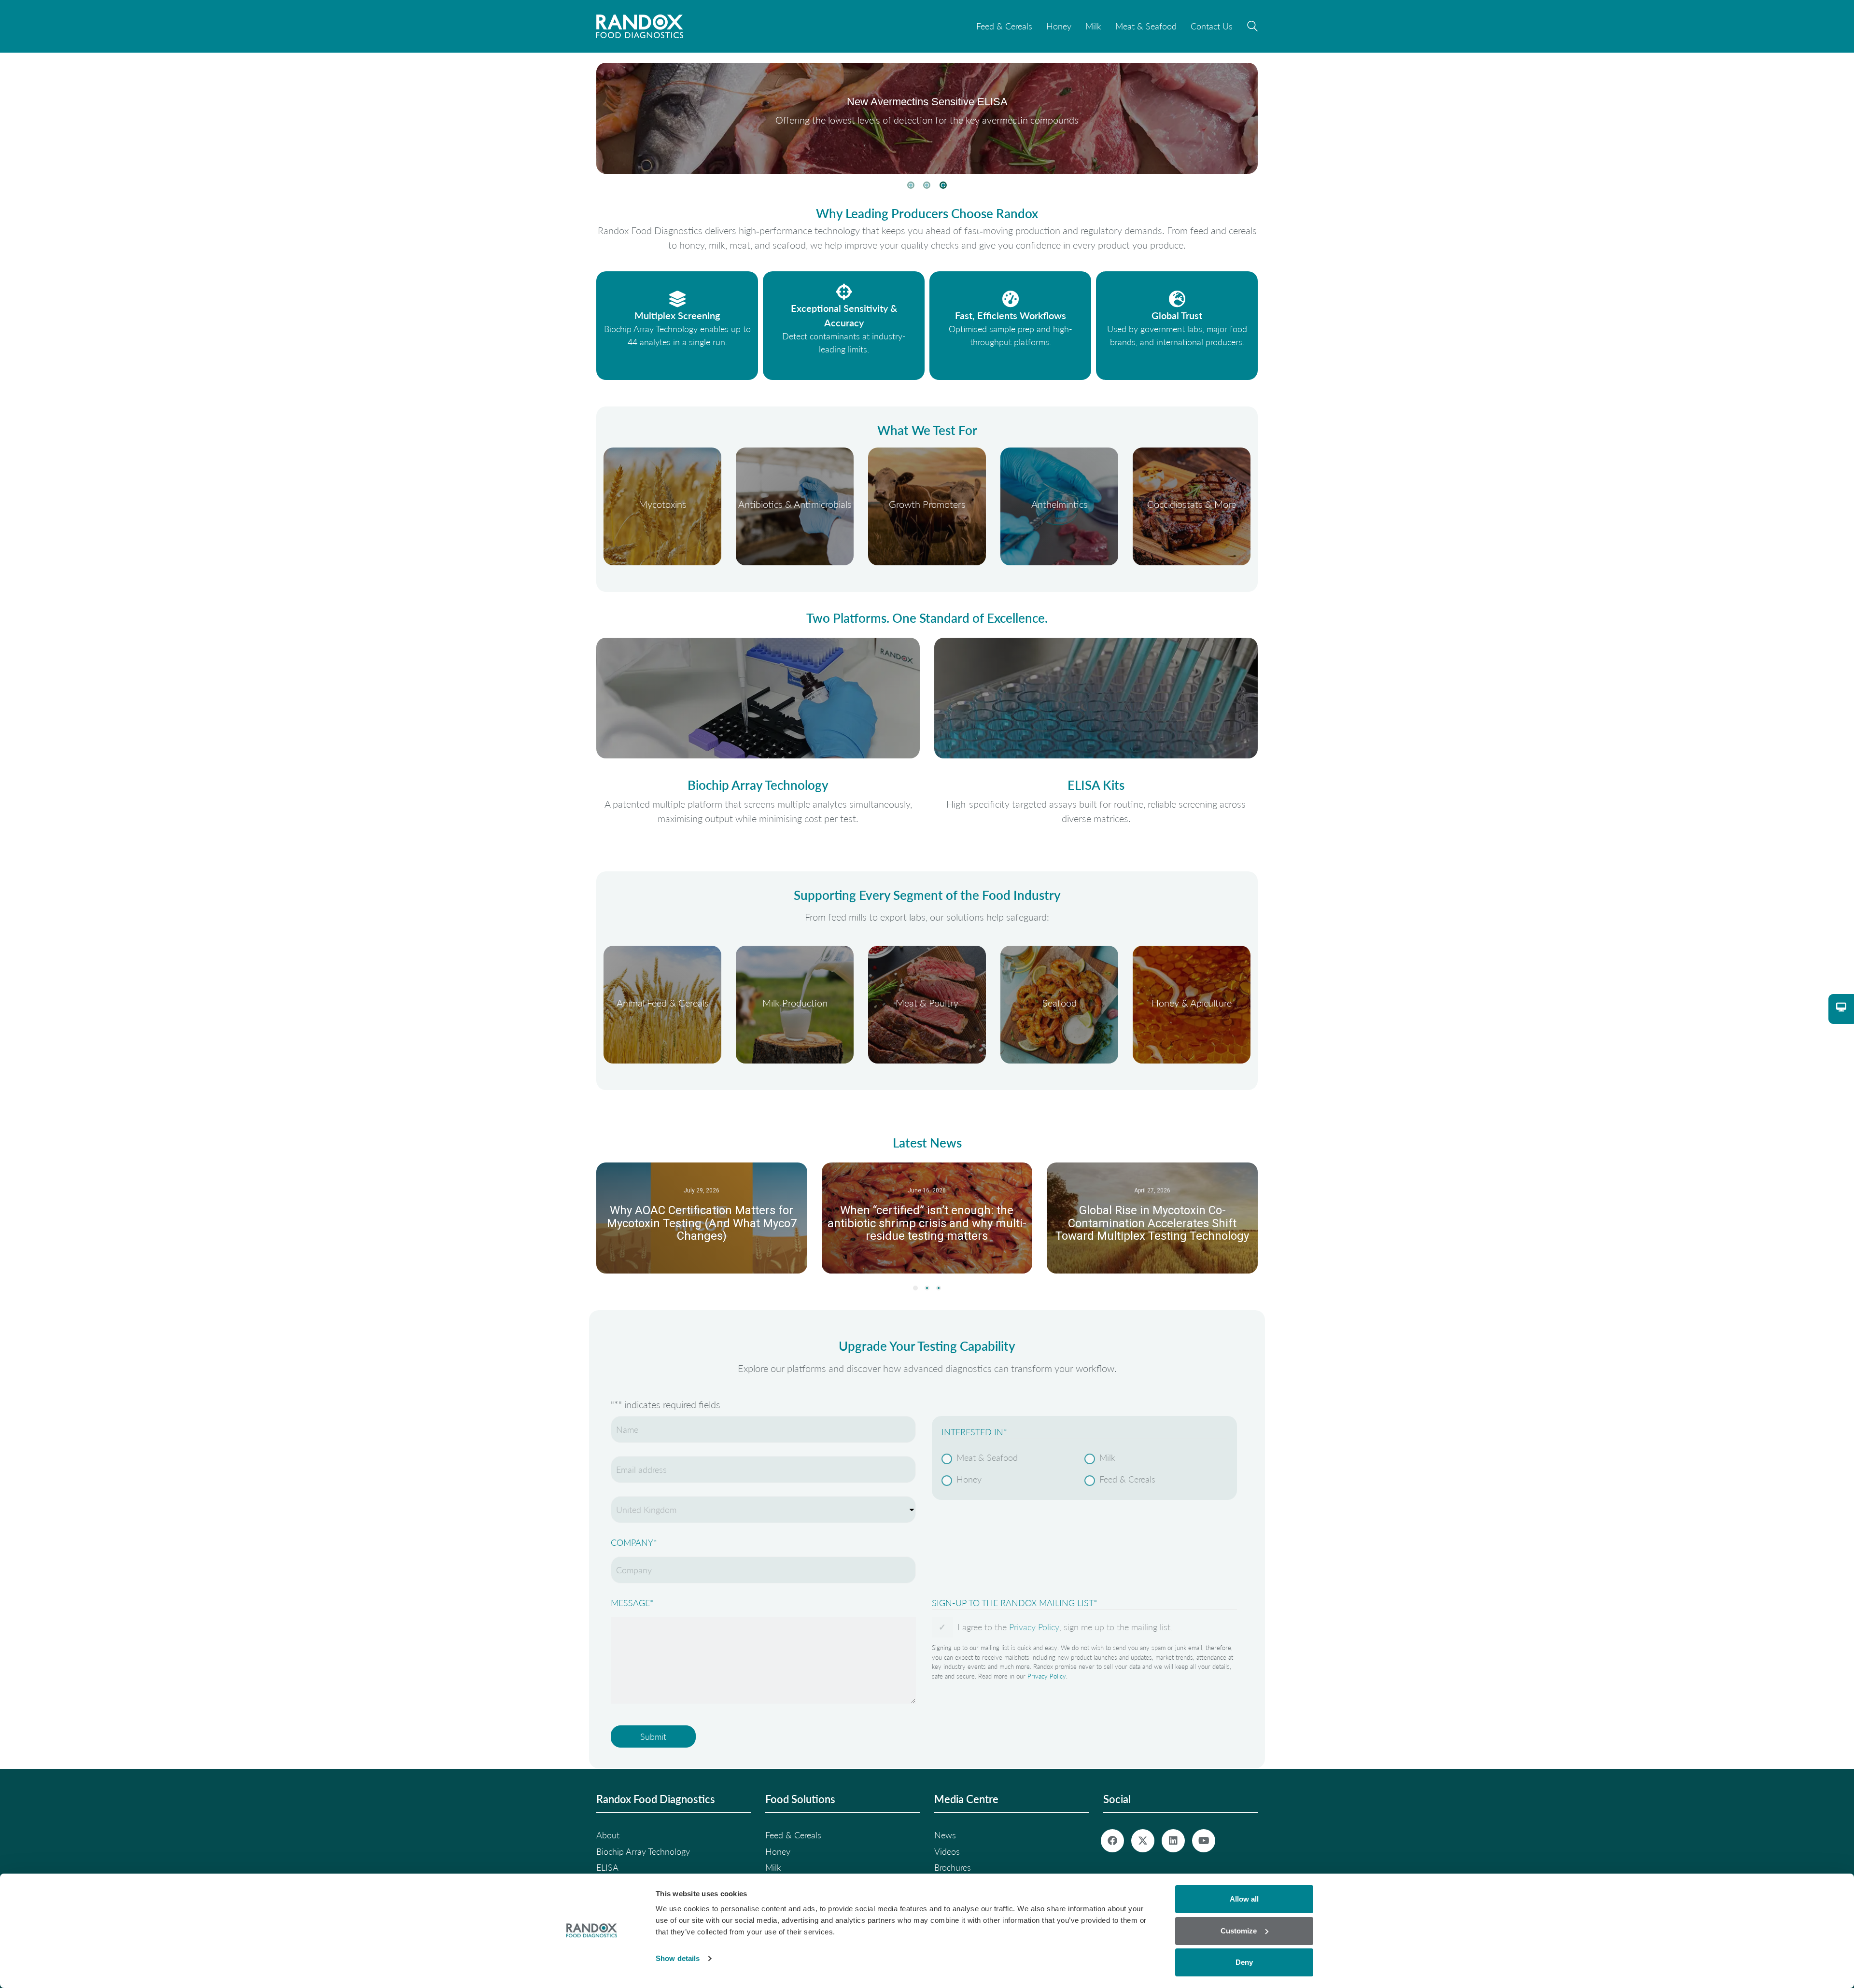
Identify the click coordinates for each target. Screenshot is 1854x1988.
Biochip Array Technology (643, 1851)
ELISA (607, 1867)
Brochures (953, 1867)
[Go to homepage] (640, 26)
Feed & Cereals (1127, 1479)
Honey (969, 1479)
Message (632, 1603)
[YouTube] (1204, 1841)
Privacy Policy (1034, 1627)
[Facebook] (1112, 1841)
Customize (1239, 1931)
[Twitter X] (1143, 1841)
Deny (1244, 1962)
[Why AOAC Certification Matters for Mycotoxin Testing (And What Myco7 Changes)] (702, 1218)
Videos (947, 1851)
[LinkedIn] (1173, 1841)
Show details (678, 1958)
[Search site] (1252, 28)
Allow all (1244, 1899)
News (945, 1835)
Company (634, 1542)
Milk (1107, 1457)
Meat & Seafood (987, 1457)
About (608, 1835)
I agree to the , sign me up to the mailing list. (1065, 1627)
